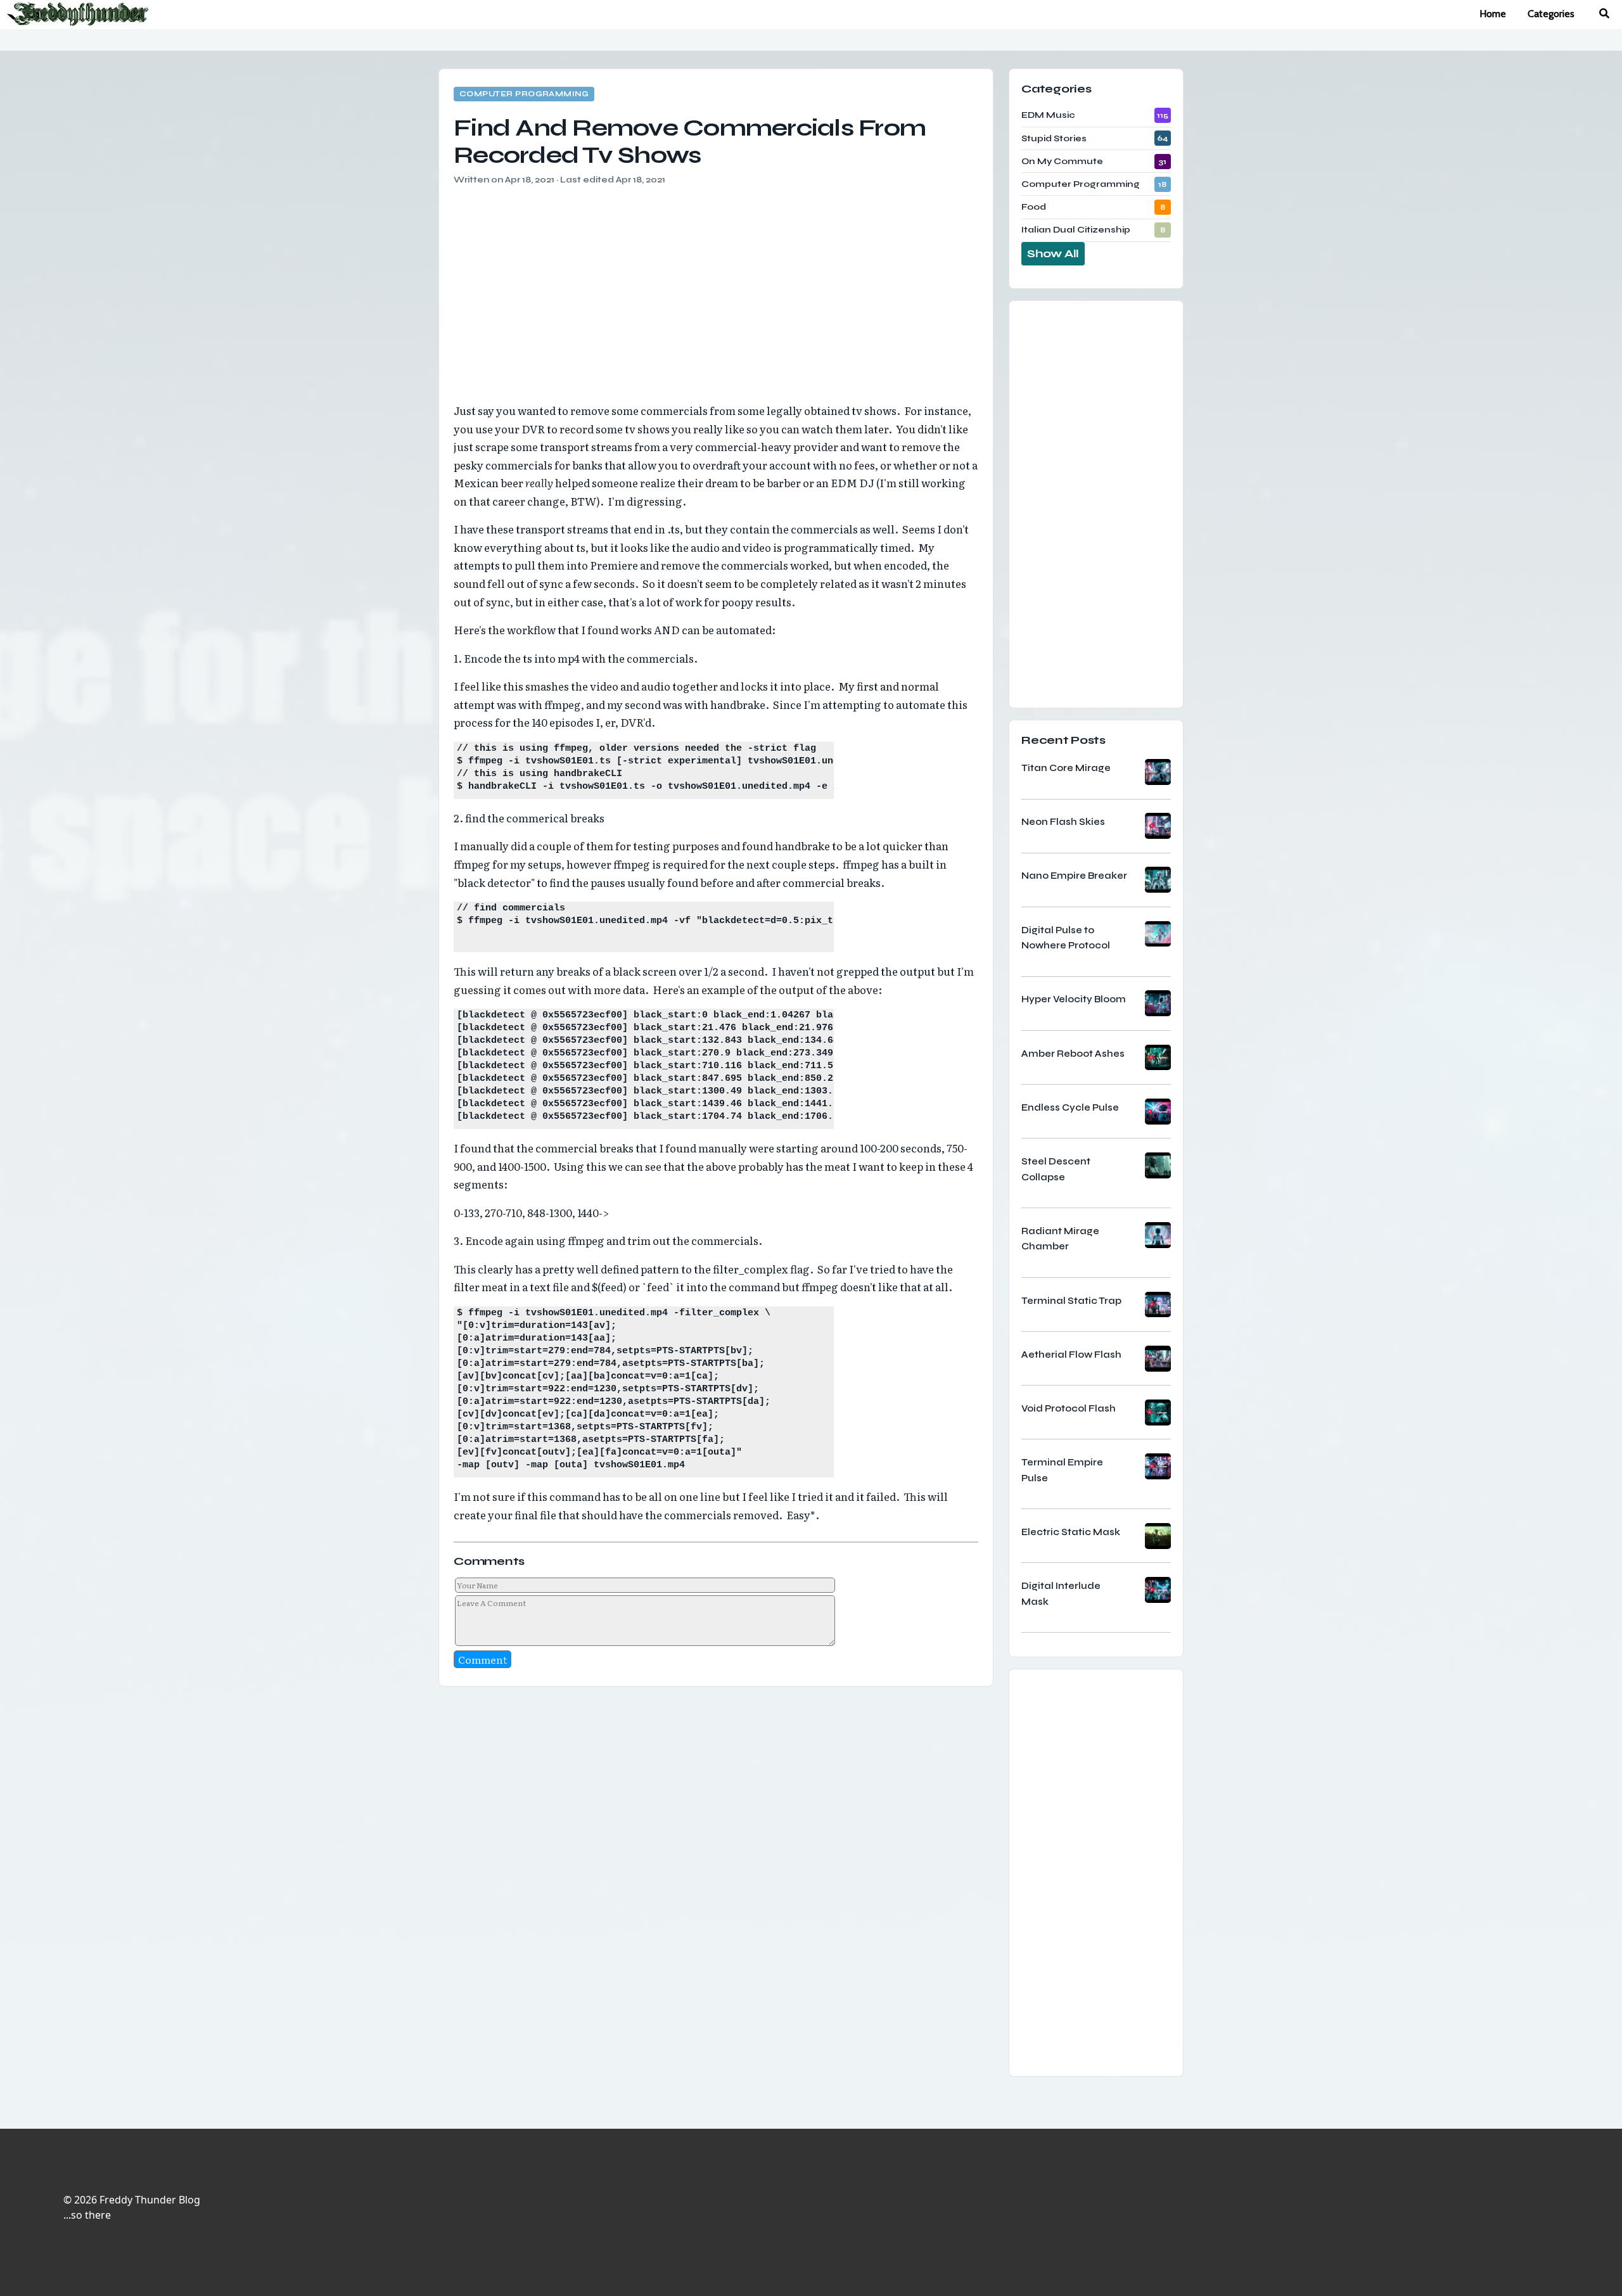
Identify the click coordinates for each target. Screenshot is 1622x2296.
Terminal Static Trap (1071, 1301)
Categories (1551, 14)
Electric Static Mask (1071, 1532)
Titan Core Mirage (1066, 768)
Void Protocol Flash (1069, 1408)
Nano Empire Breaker (1074, 876)
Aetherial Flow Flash (1071, 1355)
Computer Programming (524, 94)
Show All (1053, 253)
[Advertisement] (716, 286)
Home (1493, 14)
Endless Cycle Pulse (1070, 1107)
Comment (482, 1659)
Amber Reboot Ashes (1073, 1054)
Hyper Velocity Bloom (1074, 999)
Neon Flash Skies (1063, 822)
